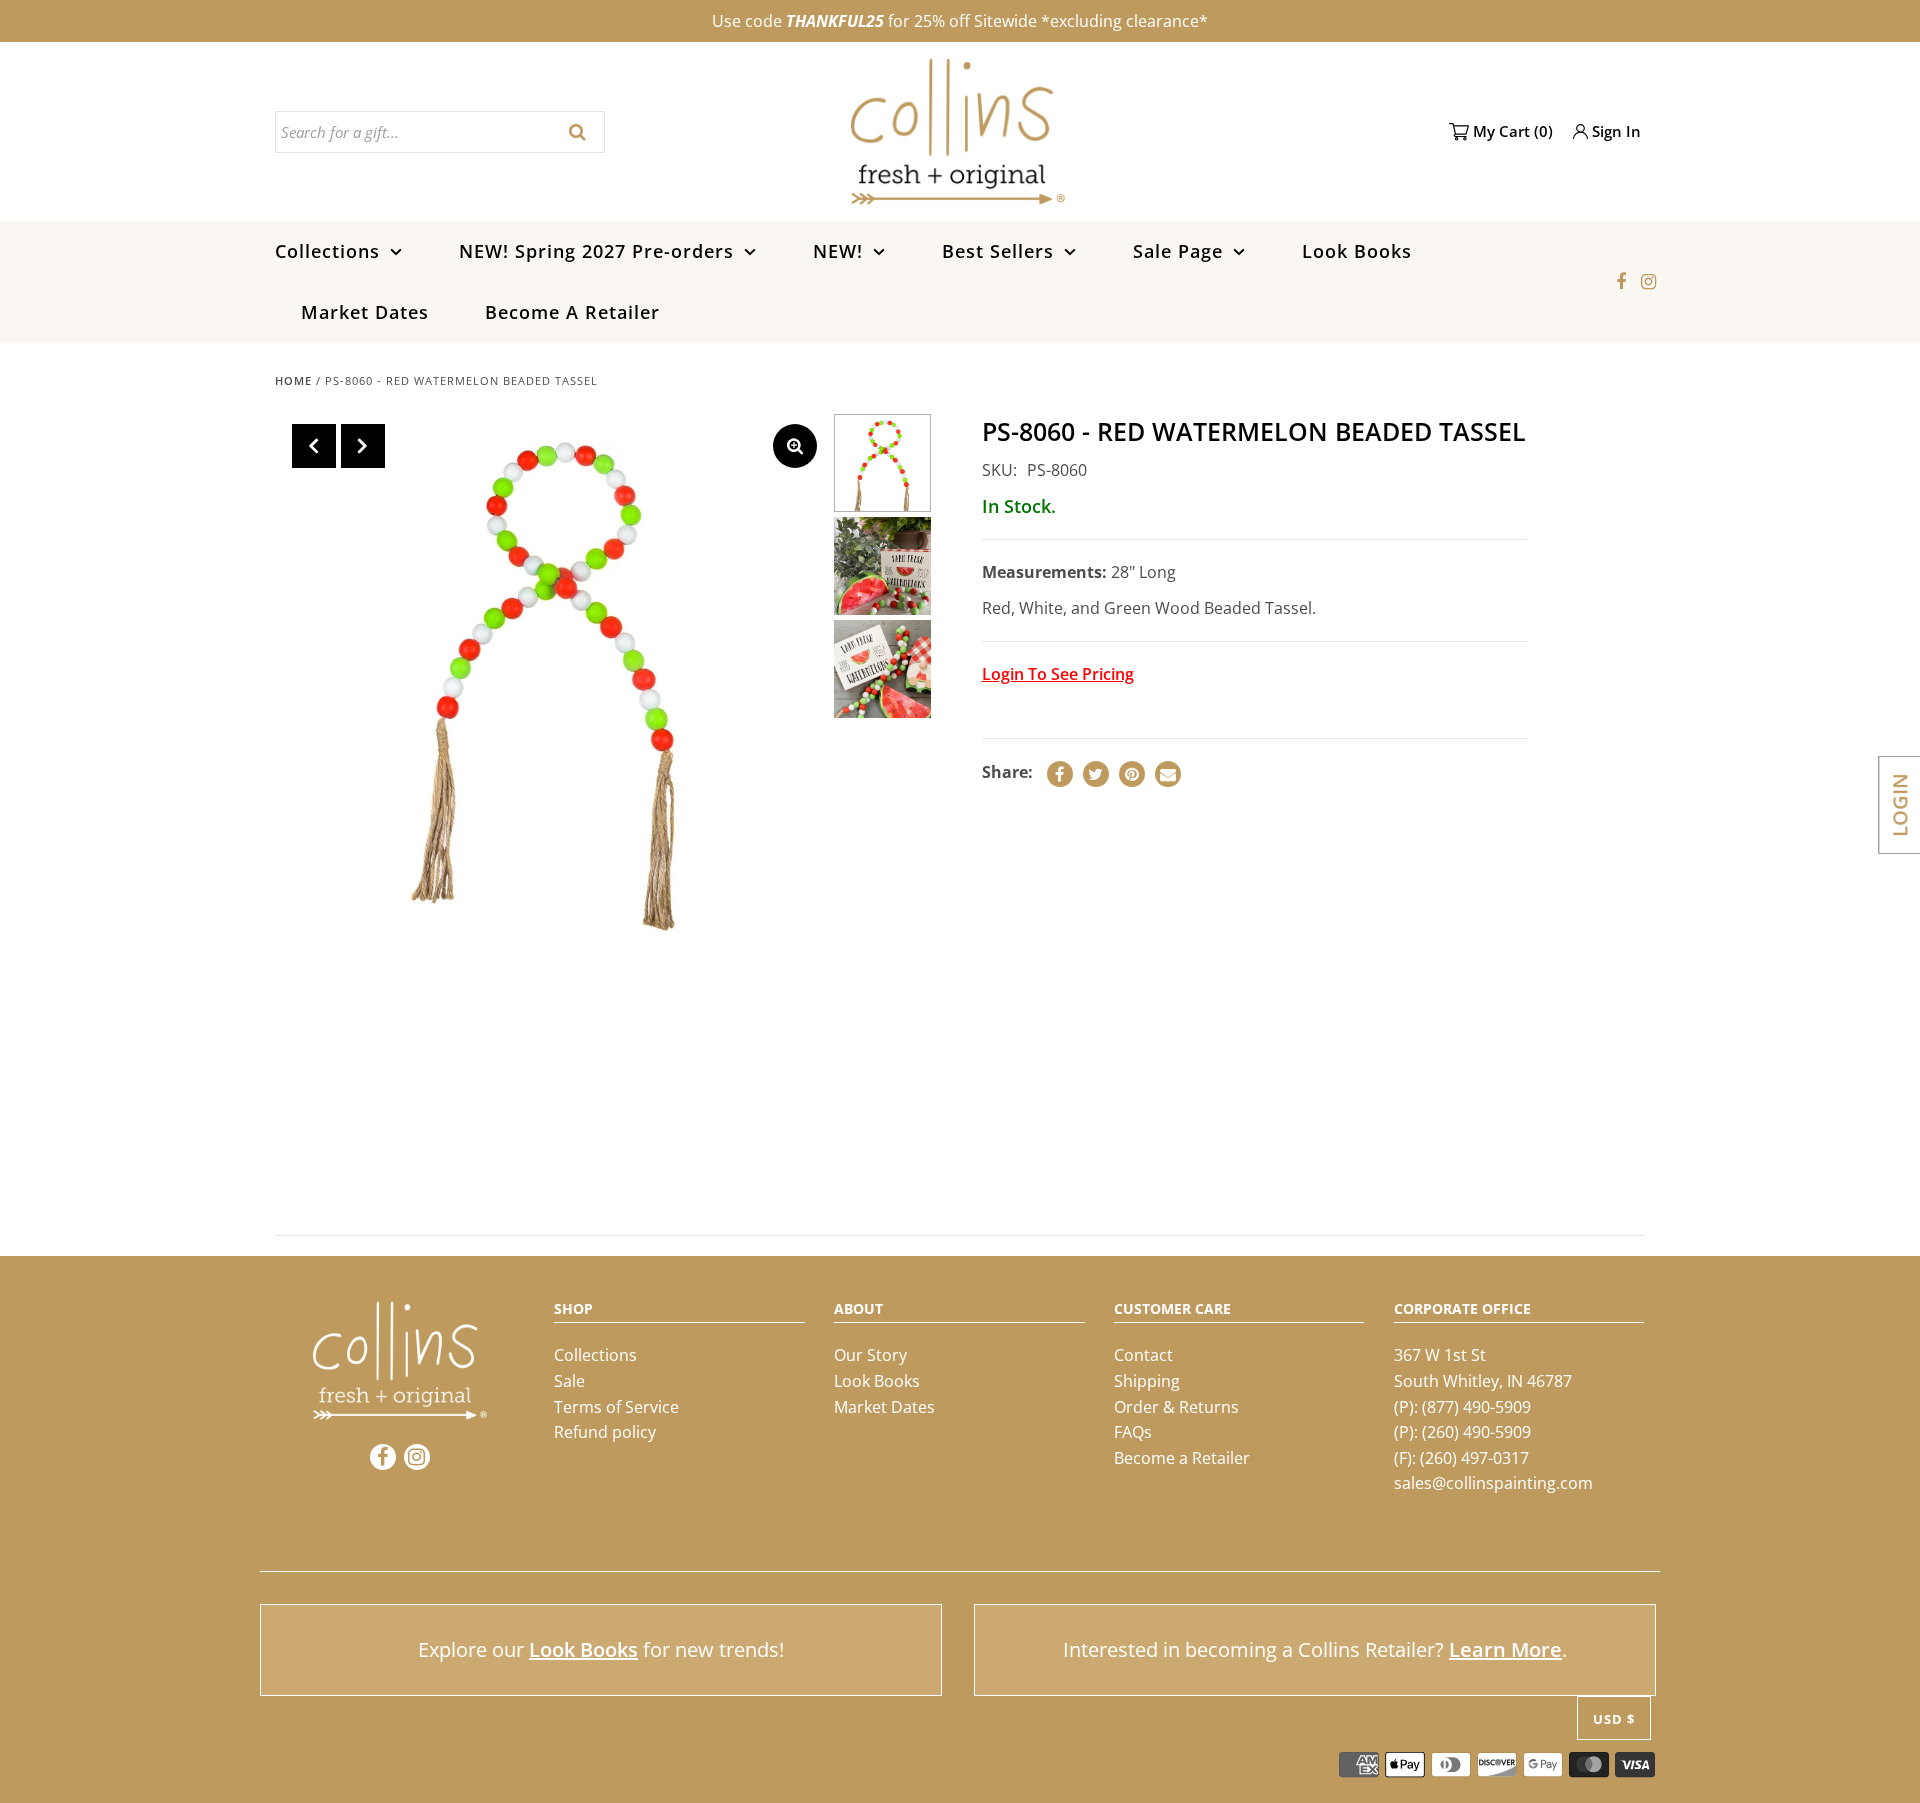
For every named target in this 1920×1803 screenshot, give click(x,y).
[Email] (1168, 774)
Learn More (1505, 1649)
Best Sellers (998, 251)
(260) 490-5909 (1476, 1432)
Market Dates (365, 312)
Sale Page (1178, 251)
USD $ (1614, 1718)
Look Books (1357, 251)
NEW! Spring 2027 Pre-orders (596, 251)
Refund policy (605, 1432)
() (1513, 131)
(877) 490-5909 (1476, 1406)
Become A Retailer (572, 312)
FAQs (1133, 1432)
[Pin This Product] (1132, 774)
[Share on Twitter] (1096, 774)
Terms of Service (616, 1406)
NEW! (838, 251)
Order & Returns (1176, 1406)
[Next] (363, 446)
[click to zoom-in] (795, 446)
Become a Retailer (1182, 1458)
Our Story (870, 1355)
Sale (569, 1381)
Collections (327, 251)
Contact (1143, 1355)
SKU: (999, 470)
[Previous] (314, 446)
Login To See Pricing (1058, 674)
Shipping (1147, 1381)
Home (293, 380)
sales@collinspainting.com (1493, 1483)
